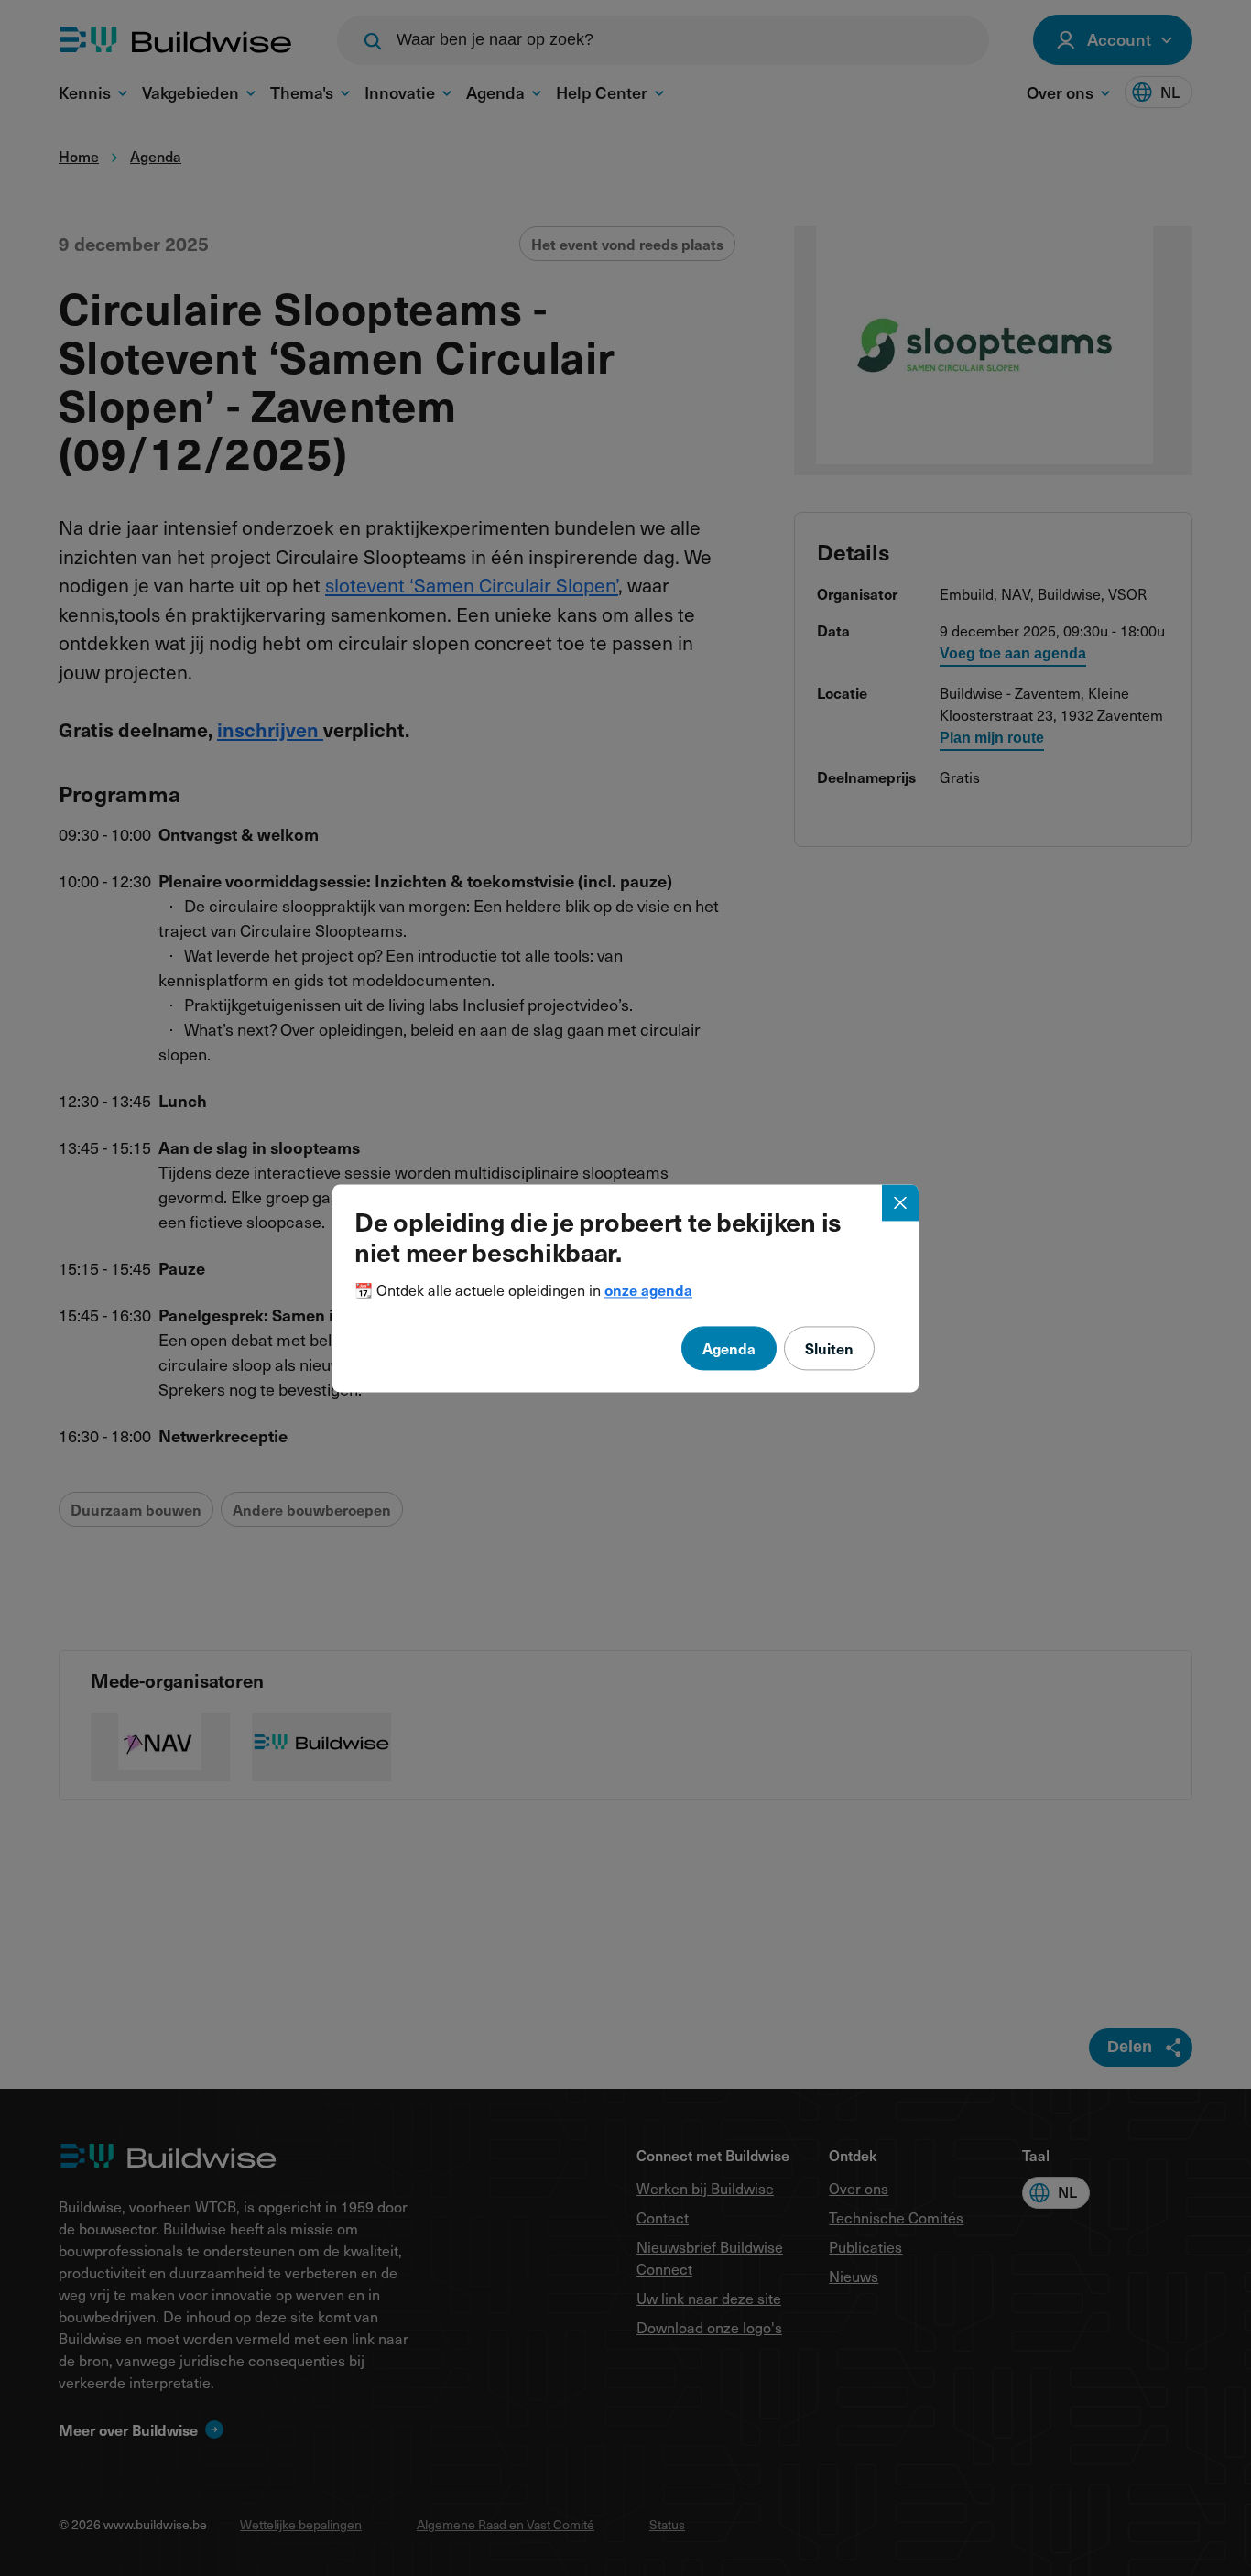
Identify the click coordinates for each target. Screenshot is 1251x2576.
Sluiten (829, 1348)
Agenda (729, 1348)
